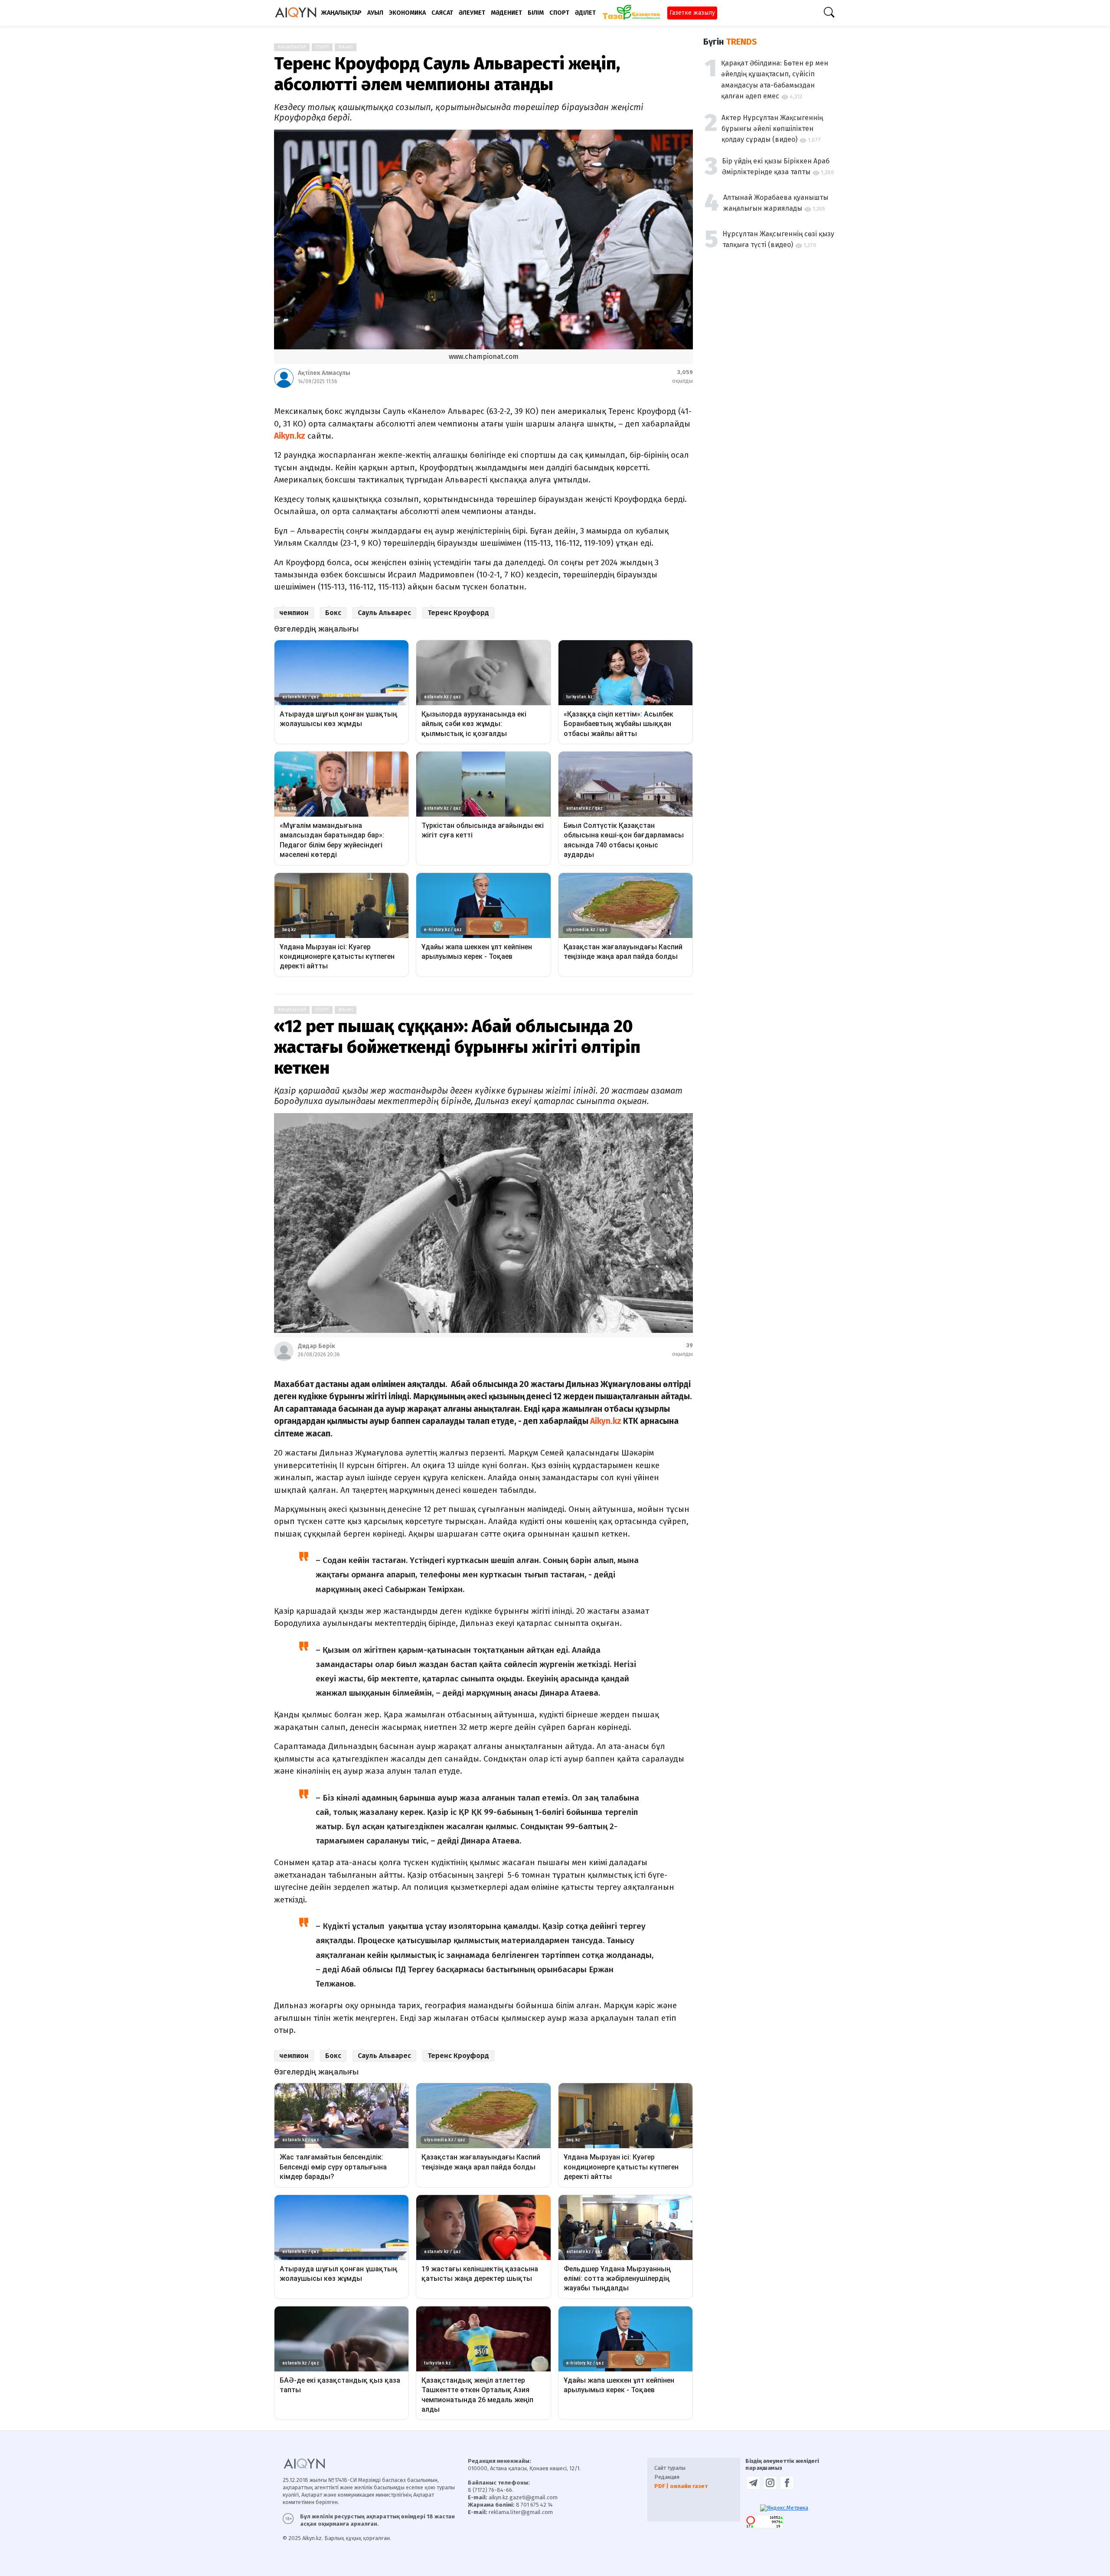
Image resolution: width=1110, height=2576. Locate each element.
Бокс (333, 613)
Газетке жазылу (692, 13)
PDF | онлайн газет (681, 2486)
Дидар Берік (317, 1346)
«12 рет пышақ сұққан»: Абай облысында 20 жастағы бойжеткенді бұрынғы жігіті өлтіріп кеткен (457, 1047)
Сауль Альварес (384, 613)
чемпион (294, 613)
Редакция (667, 2477)
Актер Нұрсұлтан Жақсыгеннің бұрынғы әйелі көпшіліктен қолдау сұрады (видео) (772, 129)
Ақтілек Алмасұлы (324, 373)
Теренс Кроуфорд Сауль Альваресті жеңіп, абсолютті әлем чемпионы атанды (447, 74)
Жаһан (346, 47)
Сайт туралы (670, 2468)
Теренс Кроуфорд (458, 613)
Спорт (322, 47)
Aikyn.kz (290, 436)
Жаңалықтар (292, 47)
